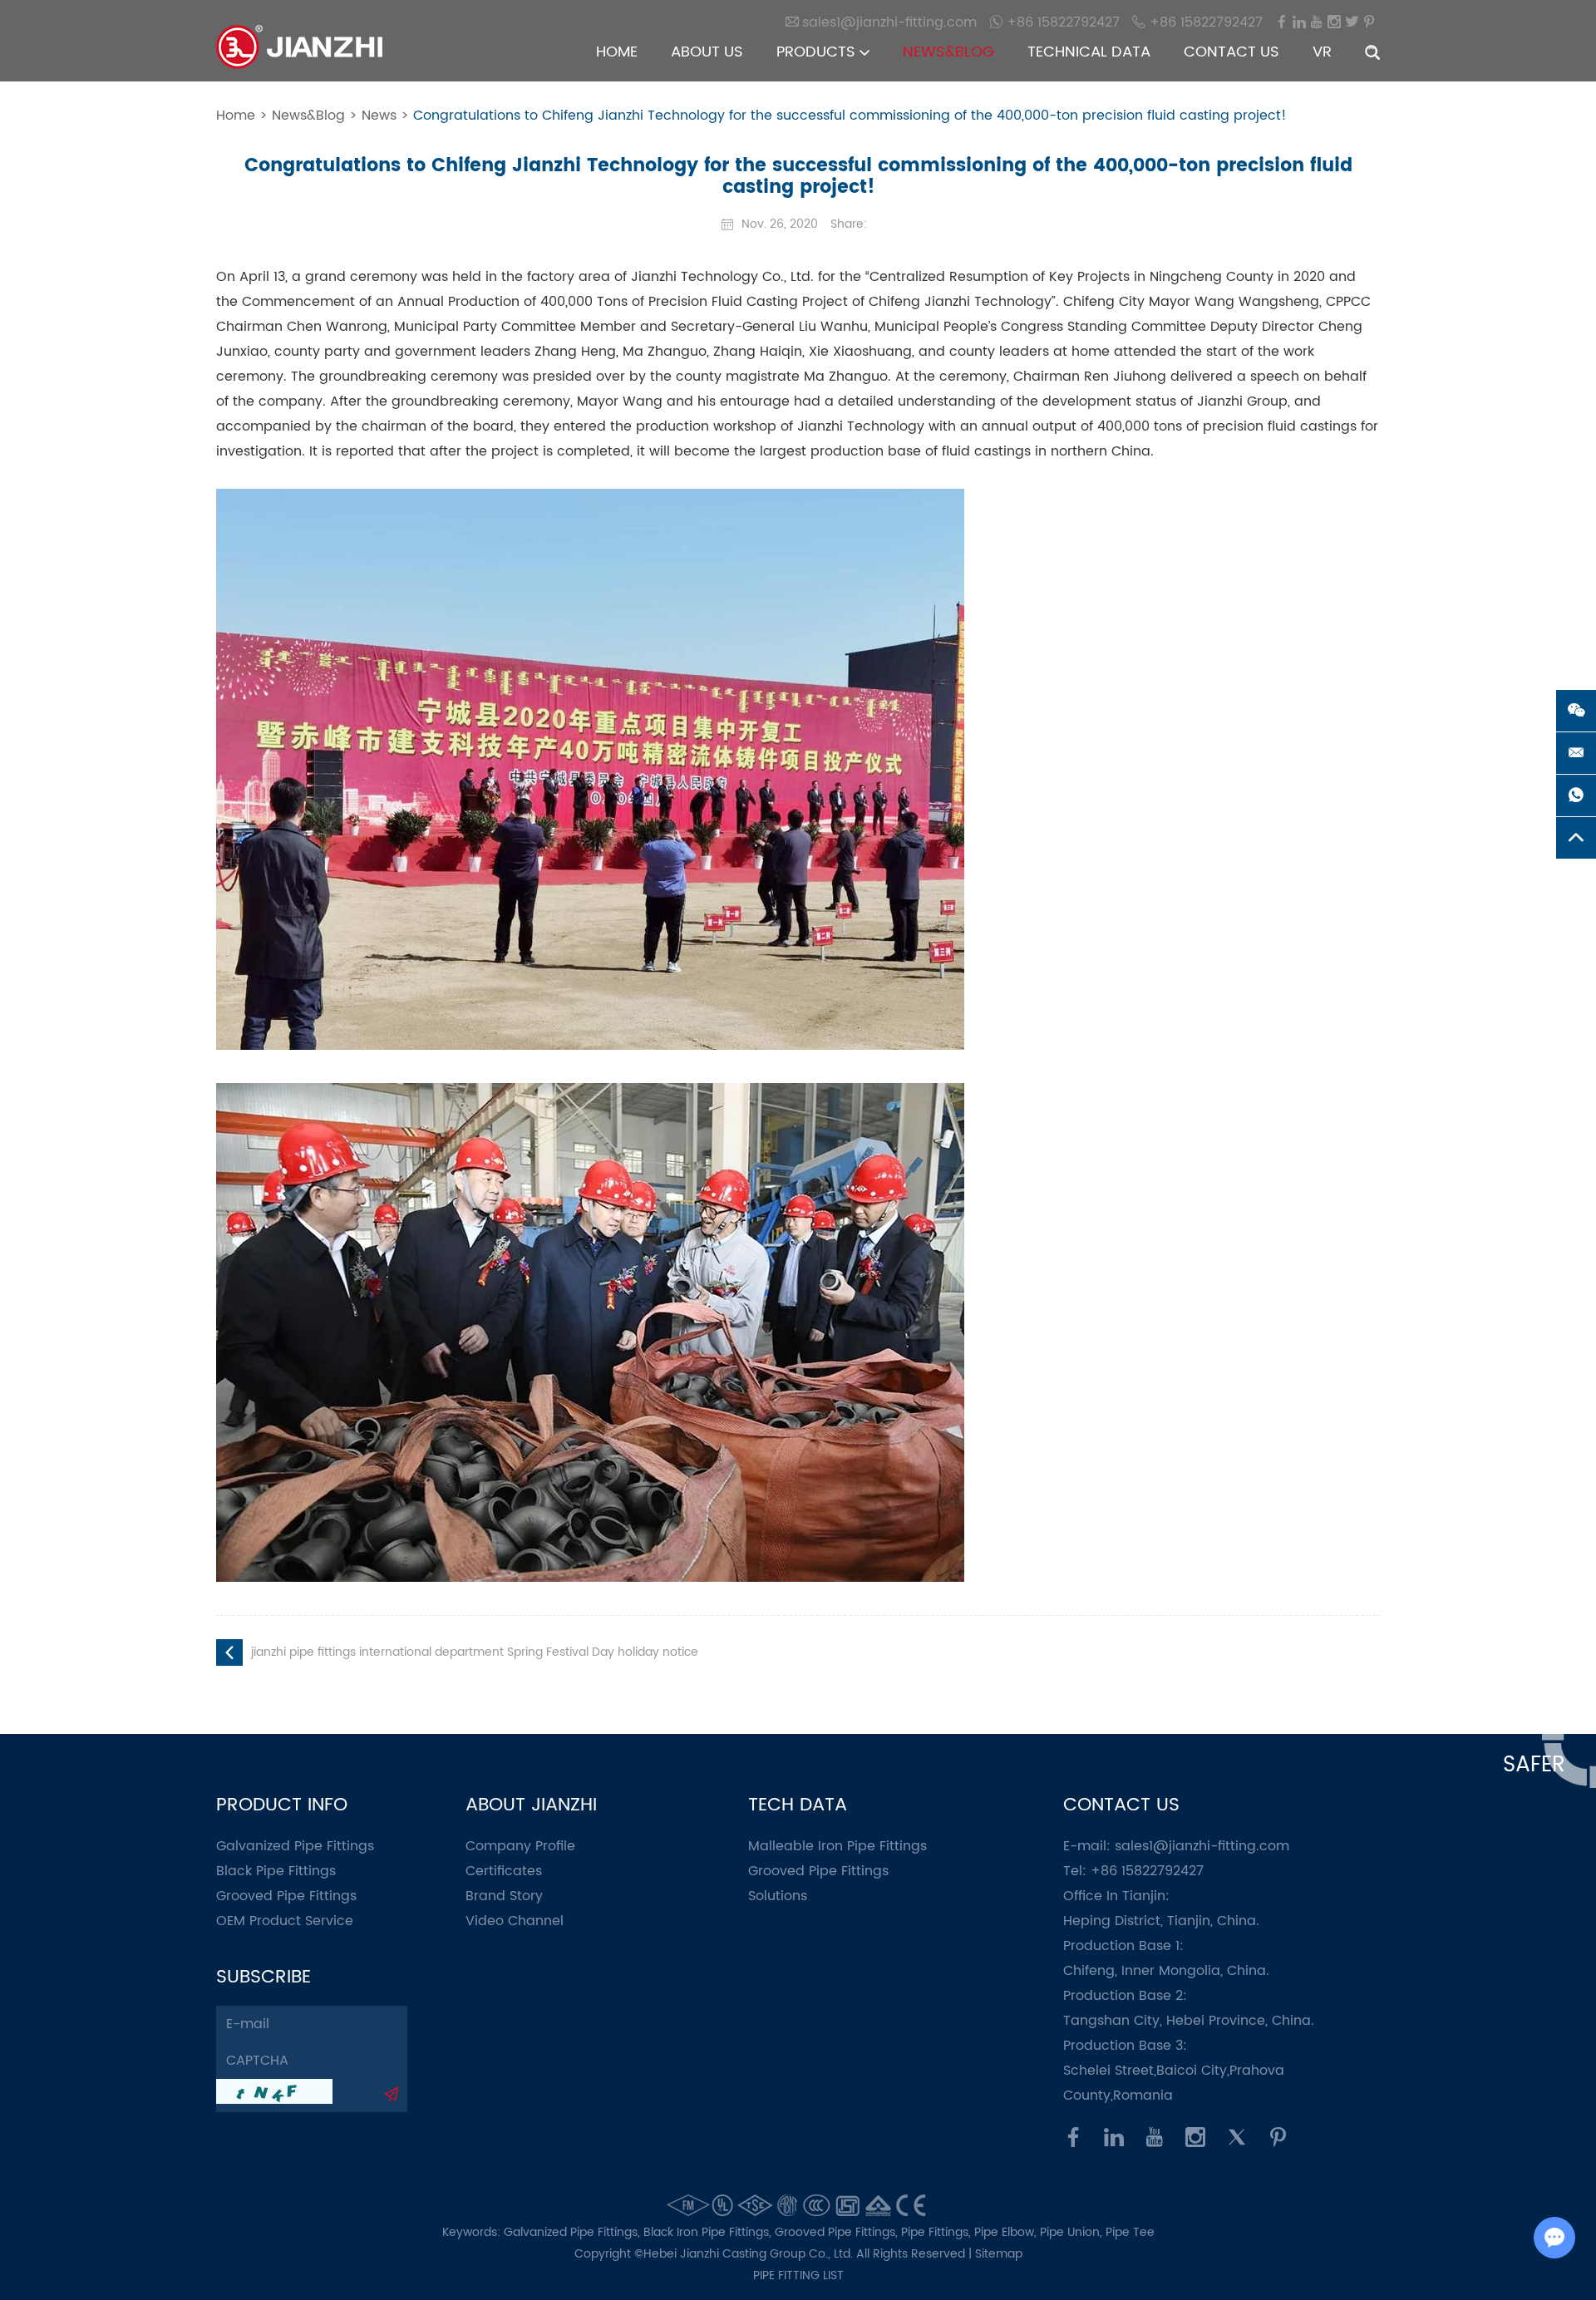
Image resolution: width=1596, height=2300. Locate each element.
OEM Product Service (285, 1921)
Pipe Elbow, (1007, 2232)
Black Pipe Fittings (276, 1871)
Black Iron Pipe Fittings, (709, 2232)
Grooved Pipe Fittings (286, 1896)
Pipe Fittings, (938, 2232)
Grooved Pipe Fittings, (838, 2232)
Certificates (504, 1871)
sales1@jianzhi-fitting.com (1202, 1846)
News (379, 116)
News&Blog (948, 52)
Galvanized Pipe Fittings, (574, 2232)
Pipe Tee (1130, 2232)
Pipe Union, (1073, 2232)
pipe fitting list (798, 2275)
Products (818, 52)
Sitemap (999, 2254)
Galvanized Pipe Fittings (295, 1846)
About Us (707, 52)
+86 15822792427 (1061, 22)
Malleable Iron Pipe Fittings (837, 1846)
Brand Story (504, 1896)
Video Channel (515, 1921)
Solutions (778, 1896)
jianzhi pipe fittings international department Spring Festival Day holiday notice (475, 1652)
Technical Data (1089, 52)
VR (1322, 52)
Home (617, 52)
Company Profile (520, 1846)
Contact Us (1231, 52)
